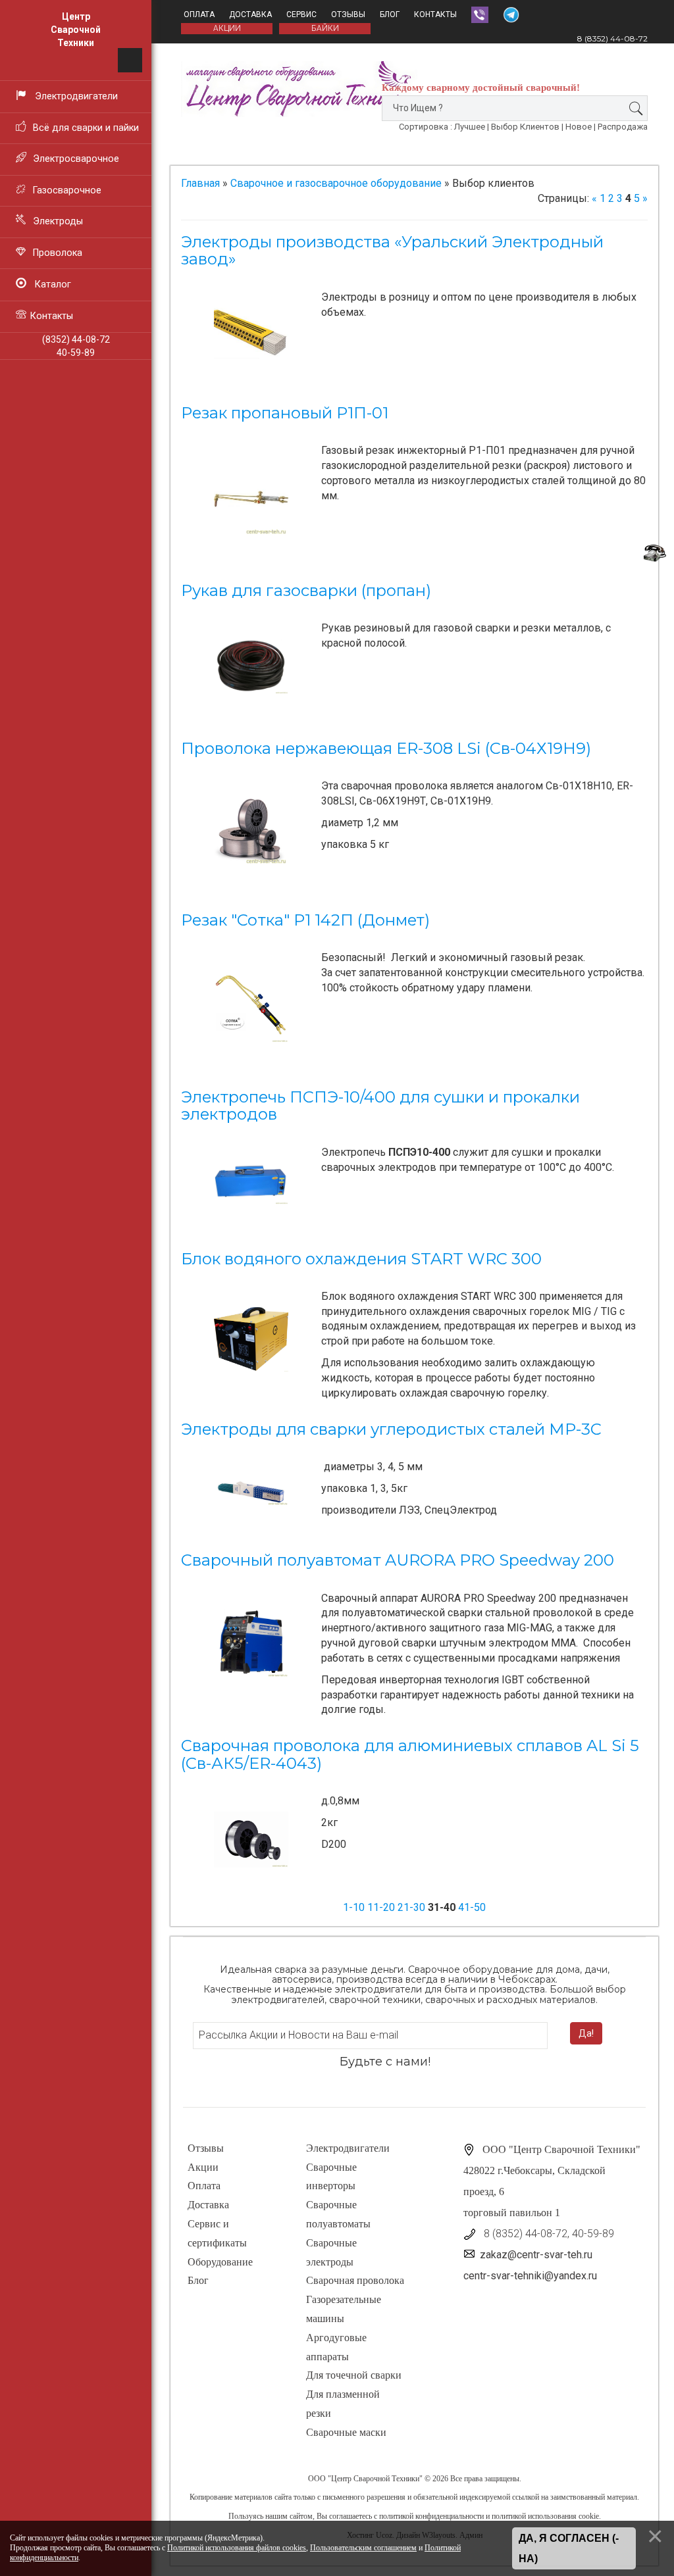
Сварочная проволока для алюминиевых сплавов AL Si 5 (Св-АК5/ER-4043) (410, 1754)
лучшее (470, 127)
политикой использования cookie (545, 2516)
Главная (200, 183)
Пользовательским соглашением (363, 2548)
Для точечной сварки (354, 2375)
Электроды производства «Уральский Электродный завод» (392, 250)
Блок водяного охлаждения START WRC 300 (361, 1259)
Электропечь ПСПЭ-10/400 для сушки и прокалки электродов (380, 1105)
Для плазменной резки (343, 2404)
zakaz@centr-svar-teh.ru (536, 2255)
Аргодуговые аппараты (336, 2347)
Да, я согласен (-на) (569, 2549)
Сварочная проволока (355, 2280)
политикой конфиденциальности (431, 2516)
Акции (203, 2167)
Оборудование (220, 2262)
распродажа (623, 127)
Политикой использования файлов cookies (237, 2548)
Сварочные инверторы (331, 2177)
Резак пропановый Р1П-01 (285, 413)
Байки (325, 28)
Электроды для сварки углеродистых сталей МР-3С (391, 1429)
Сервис (301, 14)
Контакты (435, 14)
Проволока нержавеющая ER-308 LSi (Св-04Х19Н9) (386, 748)
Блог (390, 14)
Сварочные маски (346, 2432)
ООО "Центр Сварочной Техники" (365, 2479)
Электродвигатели (348, 2148)
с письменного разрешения (361, 2497)
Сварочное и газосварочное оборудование (336, 183)
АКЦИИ (227, 28)
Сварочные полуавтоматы (338, 2214)
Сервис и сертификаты (217, 2233)
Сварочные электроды (331, 2252)
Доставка (250, 14)
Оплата (199, 14)
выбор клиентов (525, 127)
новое (579, 127)
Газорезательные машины (344, 2309)
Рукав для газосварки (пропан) (306, 590)
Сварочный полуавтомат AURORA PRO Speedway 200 (398, 1560)
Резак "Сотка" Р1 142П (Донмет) (305, 920)
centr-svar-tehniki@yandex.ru (530, 2276)
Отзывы (348, 14)
